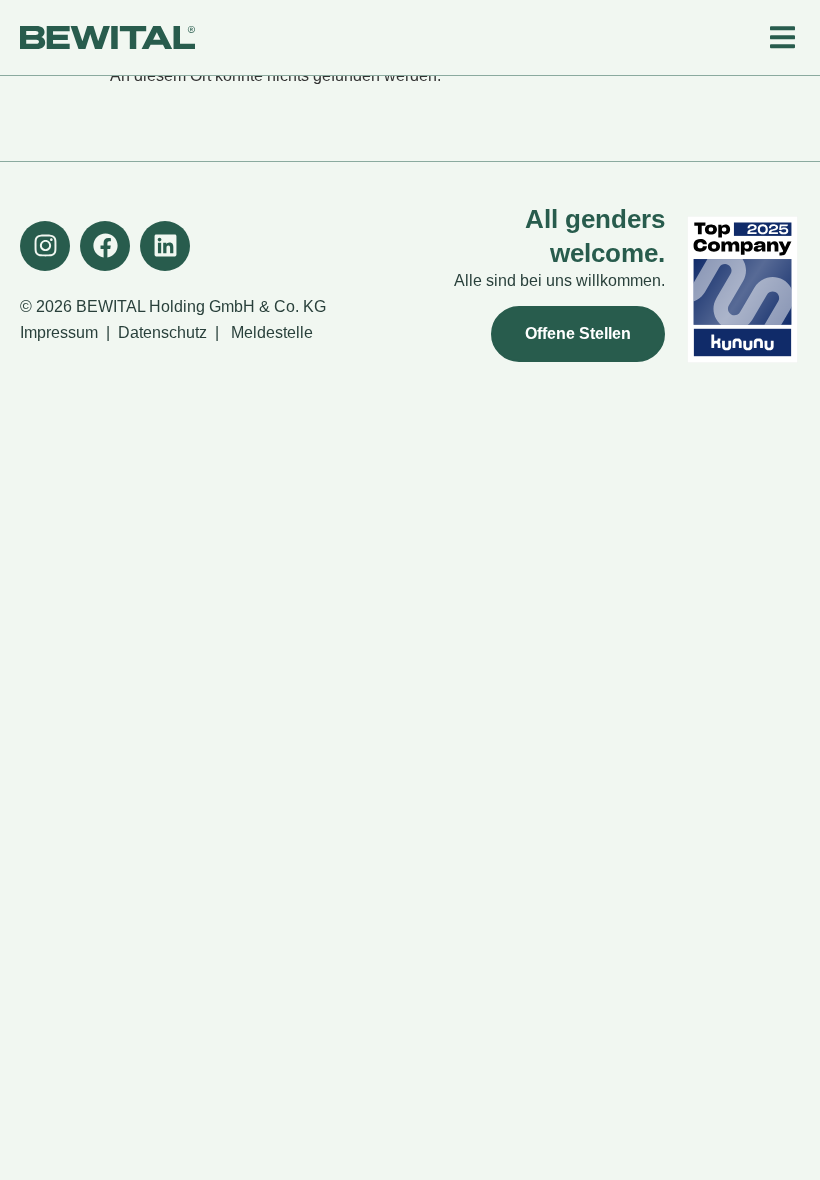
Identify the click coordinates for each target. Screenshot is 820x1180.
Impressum (59, 332)
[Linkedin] (165, 246)
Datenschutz (162, 332)
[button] (782, 37)
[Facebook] (105, 246)
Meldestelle (272, 332)
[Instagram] (45, 246)
